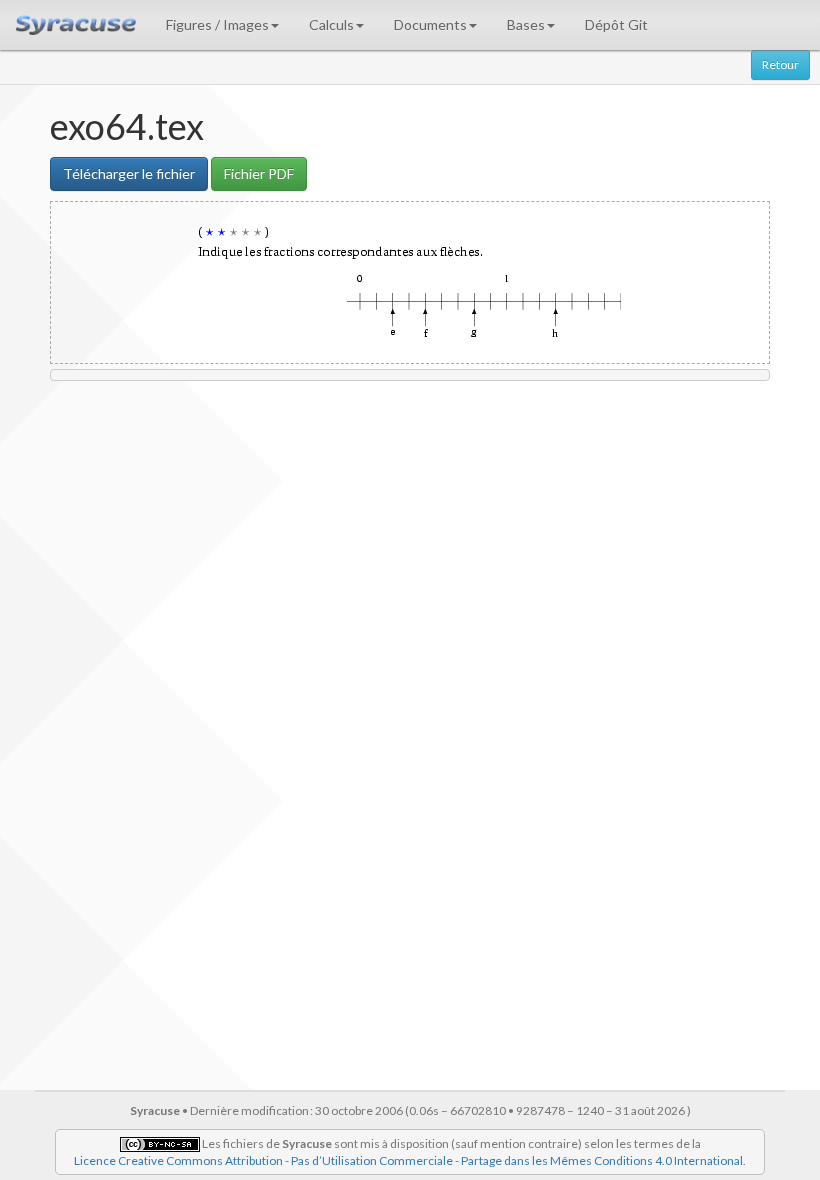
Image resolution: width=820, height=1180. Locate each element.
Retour (780, 64)
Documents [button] (430, 24)
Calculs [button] (331, 24)
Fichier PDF (259, 173)
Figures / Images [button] (217, 24)
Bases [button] (526, 24)
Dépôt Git (616, 24)
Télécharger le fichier (129, 173)
